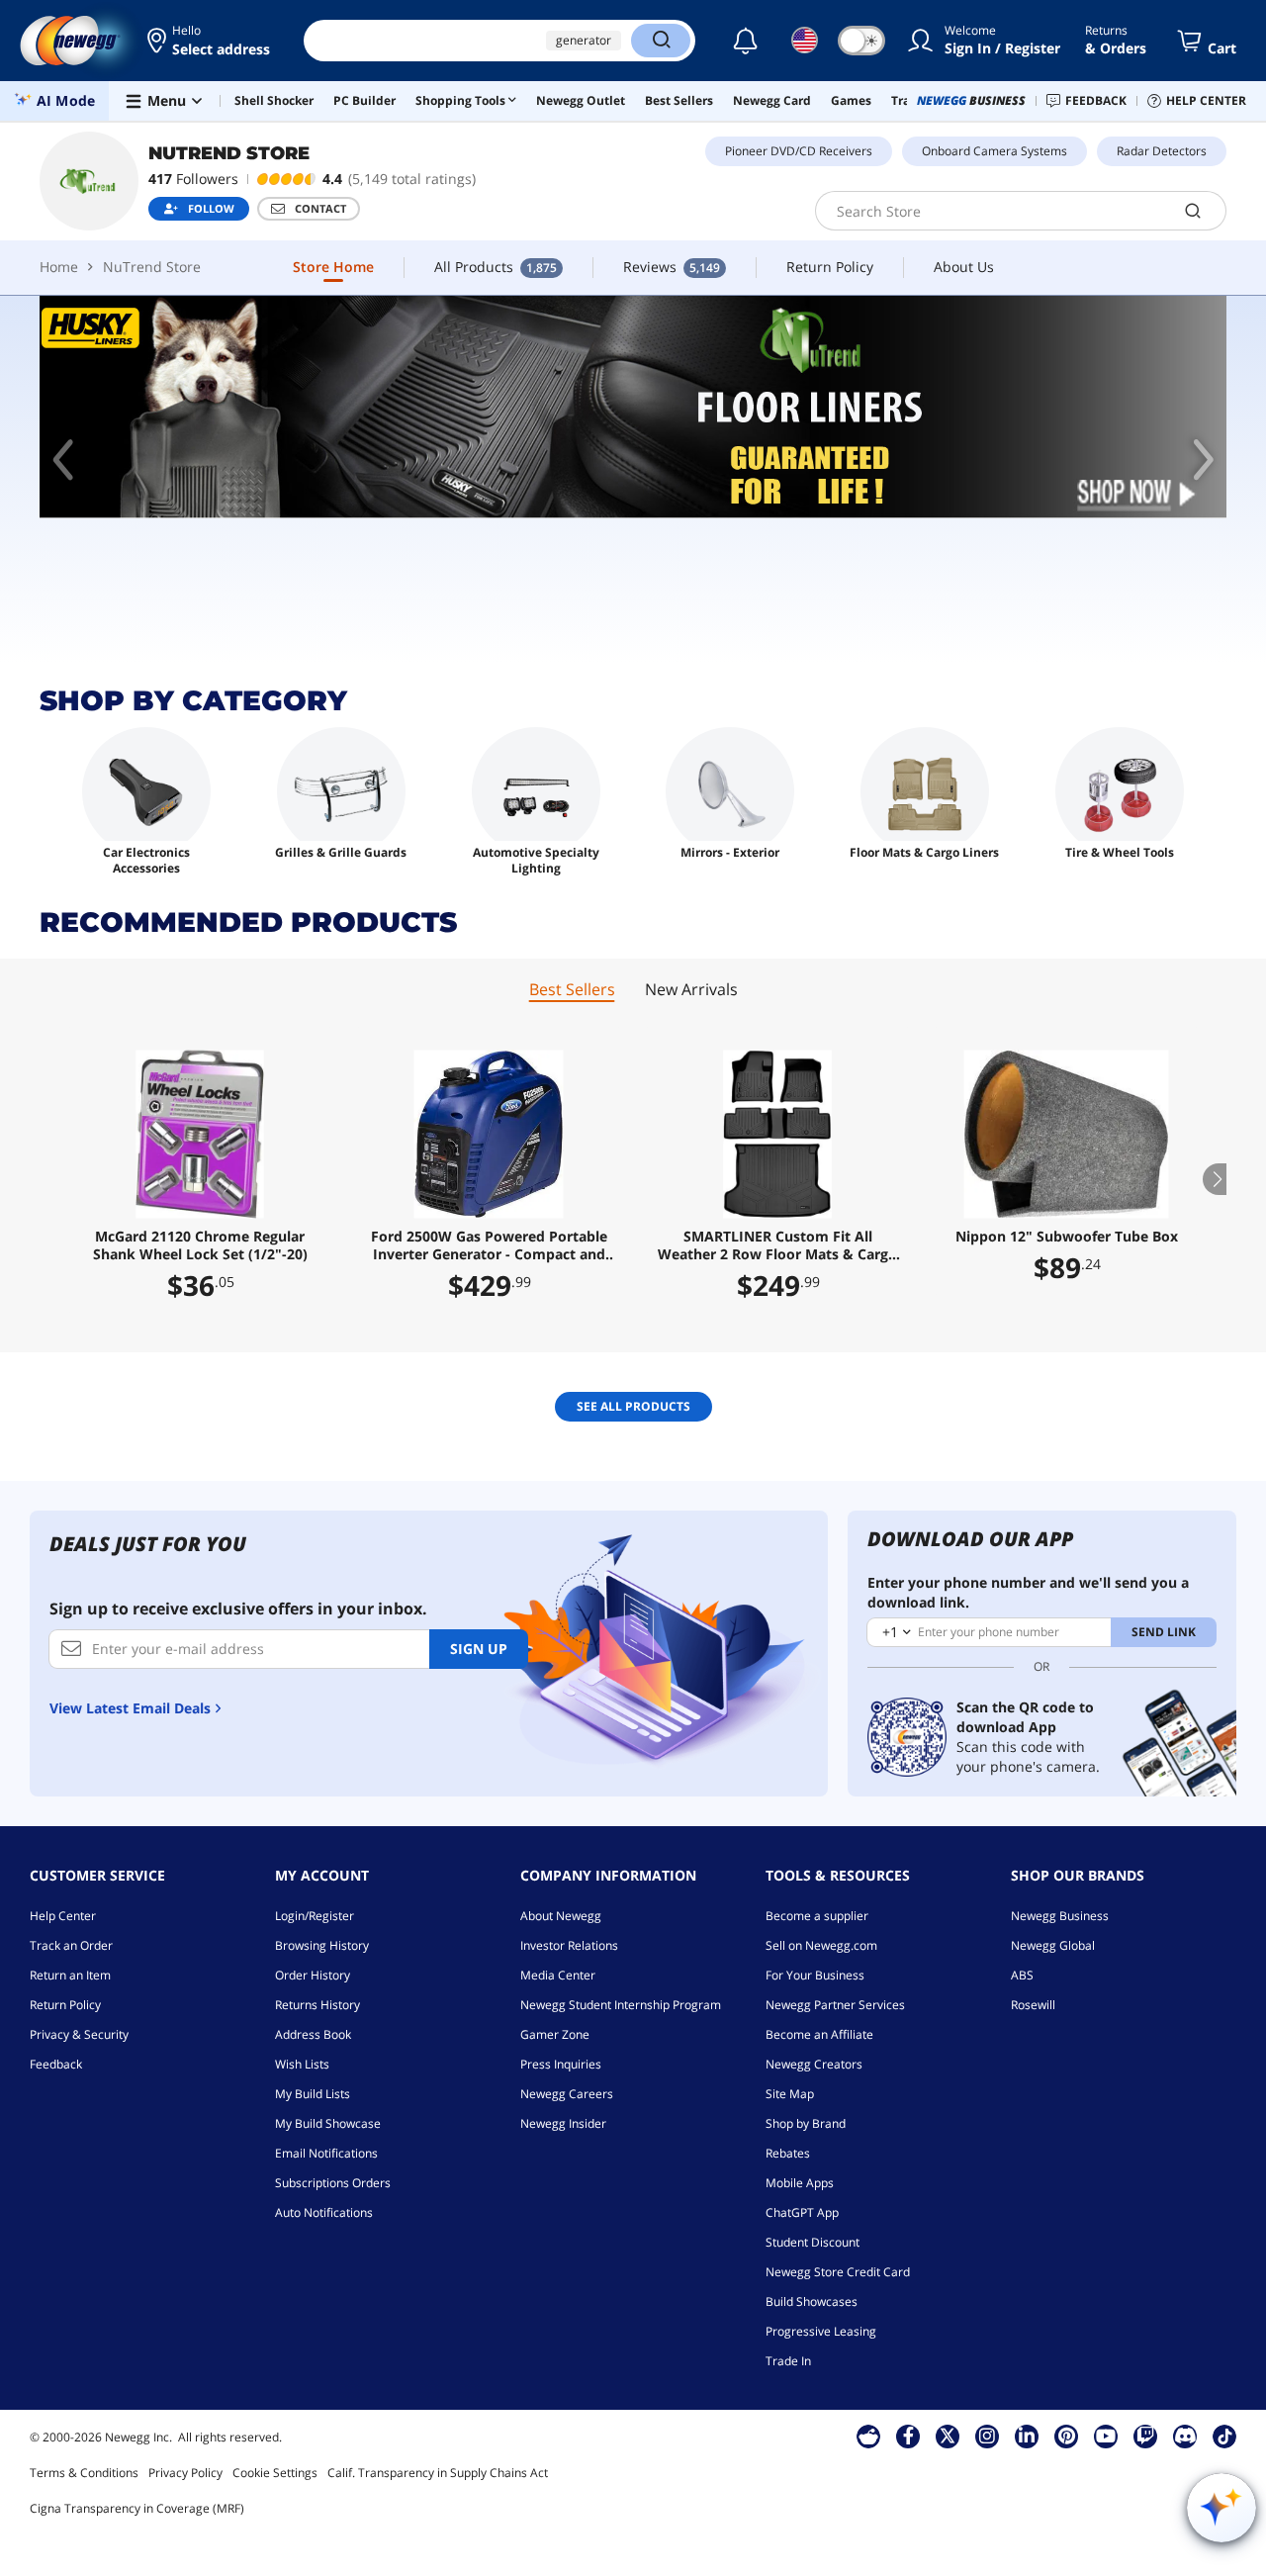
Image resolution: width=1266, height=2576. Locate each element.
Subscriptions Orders (333, 2183)
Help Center (63, 1916)
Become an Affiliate (819, 2034)
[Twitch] (1145, 2436)
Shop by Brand (806, 2123)
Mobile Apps (800, 2183)
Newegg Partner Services (835, 2005)
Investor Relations (569, 1945)
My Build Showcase (328, 2123)
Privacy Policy (185, 2473)
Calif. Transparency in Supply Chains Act (438, 2473)
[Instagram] (987, 2436)
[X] (948, 2436)
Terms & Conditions (84, 2473)
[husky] (633, 407)
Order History (313, 1975)
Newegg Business (1060, 1916)
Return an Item (70, 1975)
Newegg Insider (563, 2123)
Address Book (313, 2034)
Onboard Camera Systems (995, 151)
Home (59, 267)
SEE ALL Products (633, 1406)
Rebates (788, 2153)
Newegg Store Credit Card (838, 2272)
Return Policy (65, 2005)
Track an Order (71, 1945)
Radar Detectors (1162, 151)
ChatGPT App (802, 2212)
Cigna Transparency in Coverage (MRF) (137, 2508)
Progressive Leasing (821, 2331)
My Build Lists (313, 2094)
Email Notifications (326, 2153)
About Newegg (561, 1916)
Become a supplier (817, 1916)
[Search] (661, 41)
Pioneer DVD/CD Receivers (799, 151)
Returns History (317, 2005)
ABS (1022, 1975)
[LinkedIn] (1027, 2436)
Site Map (790, 2094)
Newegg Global (1053, 1945)
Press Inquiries (561, 2064)
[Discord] (1185, 2436)
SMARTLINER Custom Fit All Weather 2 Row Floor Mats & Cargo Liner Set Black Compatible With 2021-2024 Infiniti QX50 (777, 1245)
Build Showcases (812, 2301)
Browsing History (322, 1945)
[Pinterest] (1067, 2436)
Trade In (788, 2361)
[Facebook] (908, 2436)
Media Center (558, 1975)
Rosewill (1033, 2005)
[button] (210, 41)
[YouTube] (1106, 2436)
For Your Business (815, 1975)
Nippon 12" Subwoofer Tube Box (1067, 1237)
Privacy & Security (79, 2034)
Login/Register (315, 1916)
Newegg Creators (814, 2064)
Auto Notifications (324, 2212)
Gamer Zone (555, 2034)
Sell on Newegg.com (821, 1945)
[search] (1193, 211)
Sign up (479, 1649)
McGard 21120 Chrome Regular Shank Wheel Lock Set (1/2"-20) (200, 1245)
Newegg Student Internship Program (621, 2005)
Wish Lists (302, 2064)
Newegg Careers (567, 2094)
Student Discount (813, 2242)
